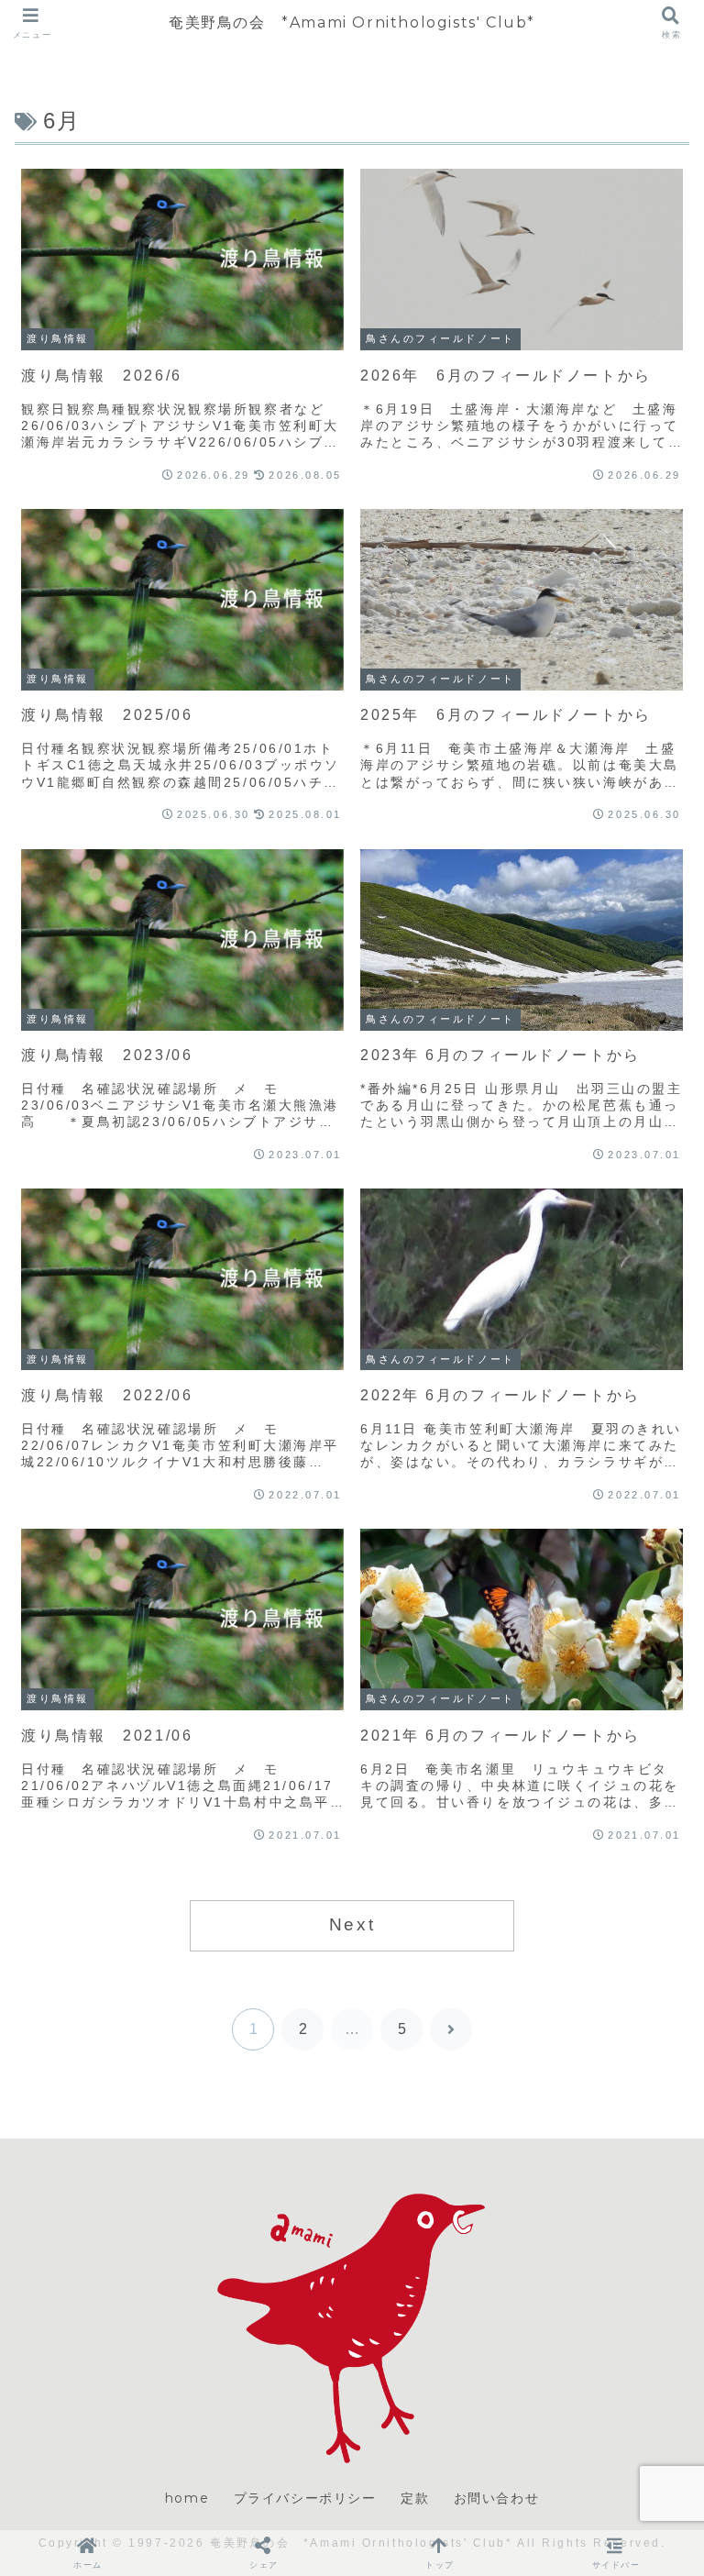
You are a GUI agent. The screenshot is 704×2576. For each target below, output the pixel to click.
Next (352, 1924)
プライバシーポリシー (305, 2498)
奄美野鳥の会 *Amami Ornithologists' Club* (352, 22)
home (187, 2498)
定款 (415, 2498)
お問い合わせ (497, 2498)
